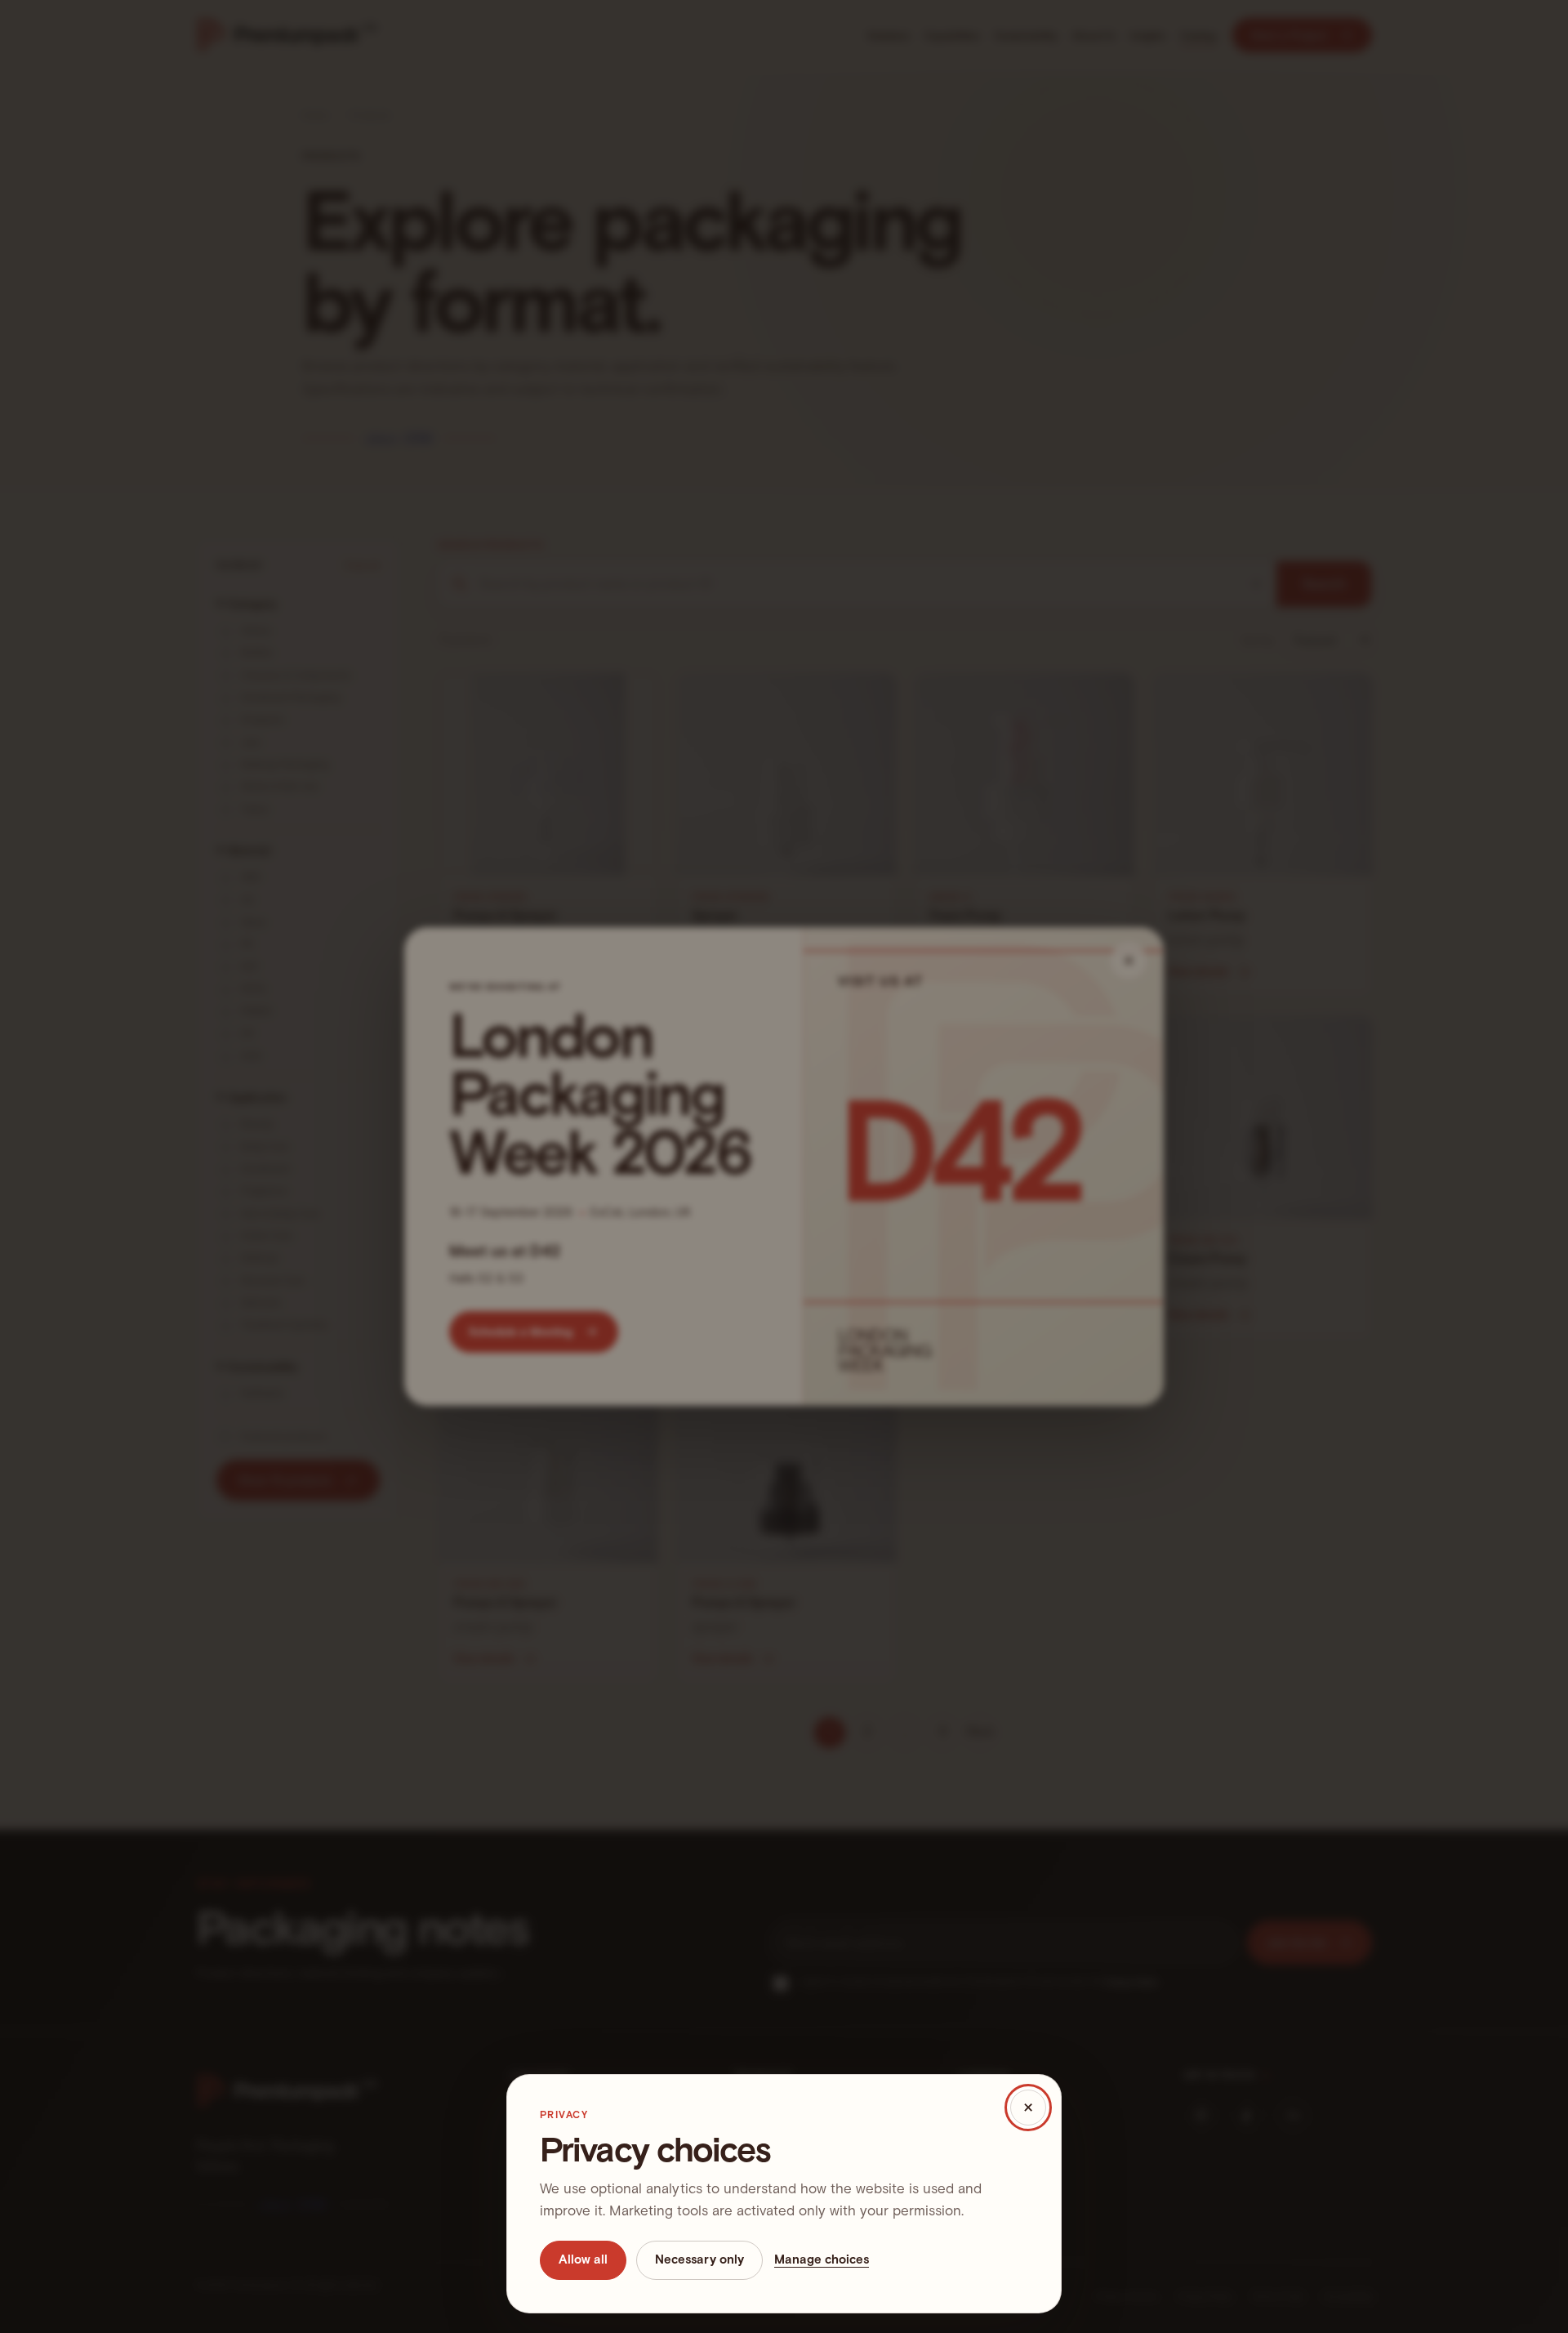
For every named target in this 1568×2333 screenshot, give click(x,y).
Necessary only (699, 2259)
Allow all (583, 2259)
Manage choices (822, 2259)
